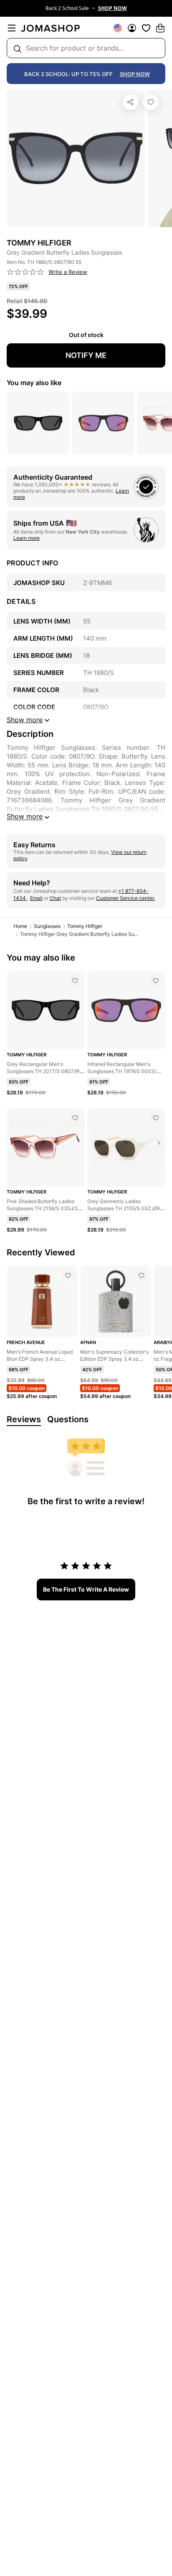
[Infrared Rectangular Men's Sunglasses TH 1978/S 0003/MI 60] (156, 981)
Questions (68, 1419)
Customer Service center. (125, 898)
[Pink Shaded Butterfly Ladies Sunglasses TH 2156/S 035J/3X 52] (75, 1118)
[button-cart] (160, 28)
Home (20, 926)
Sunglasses (47, 926)
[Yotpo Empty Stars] (25, 272)
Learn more (27, 538)
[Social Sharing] (131, 102)
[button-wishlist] (146, 28)
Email (36, 898)
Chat (55, 898)
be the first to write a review (86, 1589)
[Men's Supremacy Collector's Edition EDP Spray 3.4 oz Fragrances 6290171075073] (142, 1275)
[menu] (12, 28)
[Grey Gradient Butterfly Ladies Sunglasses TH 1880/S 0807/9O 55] (151, 102)
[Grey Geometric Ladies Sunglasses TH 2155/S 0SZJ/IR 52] (156, 1118)
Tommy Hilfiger (85, 926)
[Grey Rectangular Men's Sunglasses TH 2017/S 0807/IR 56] (75, 981)
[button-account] (132, 28)
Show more (25, 816)
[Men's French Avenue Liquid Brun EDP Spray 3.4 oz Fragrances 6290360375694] (68, 1275)
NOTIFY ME (86, 355)
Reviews (24, 1419)
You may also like (34, 383)
